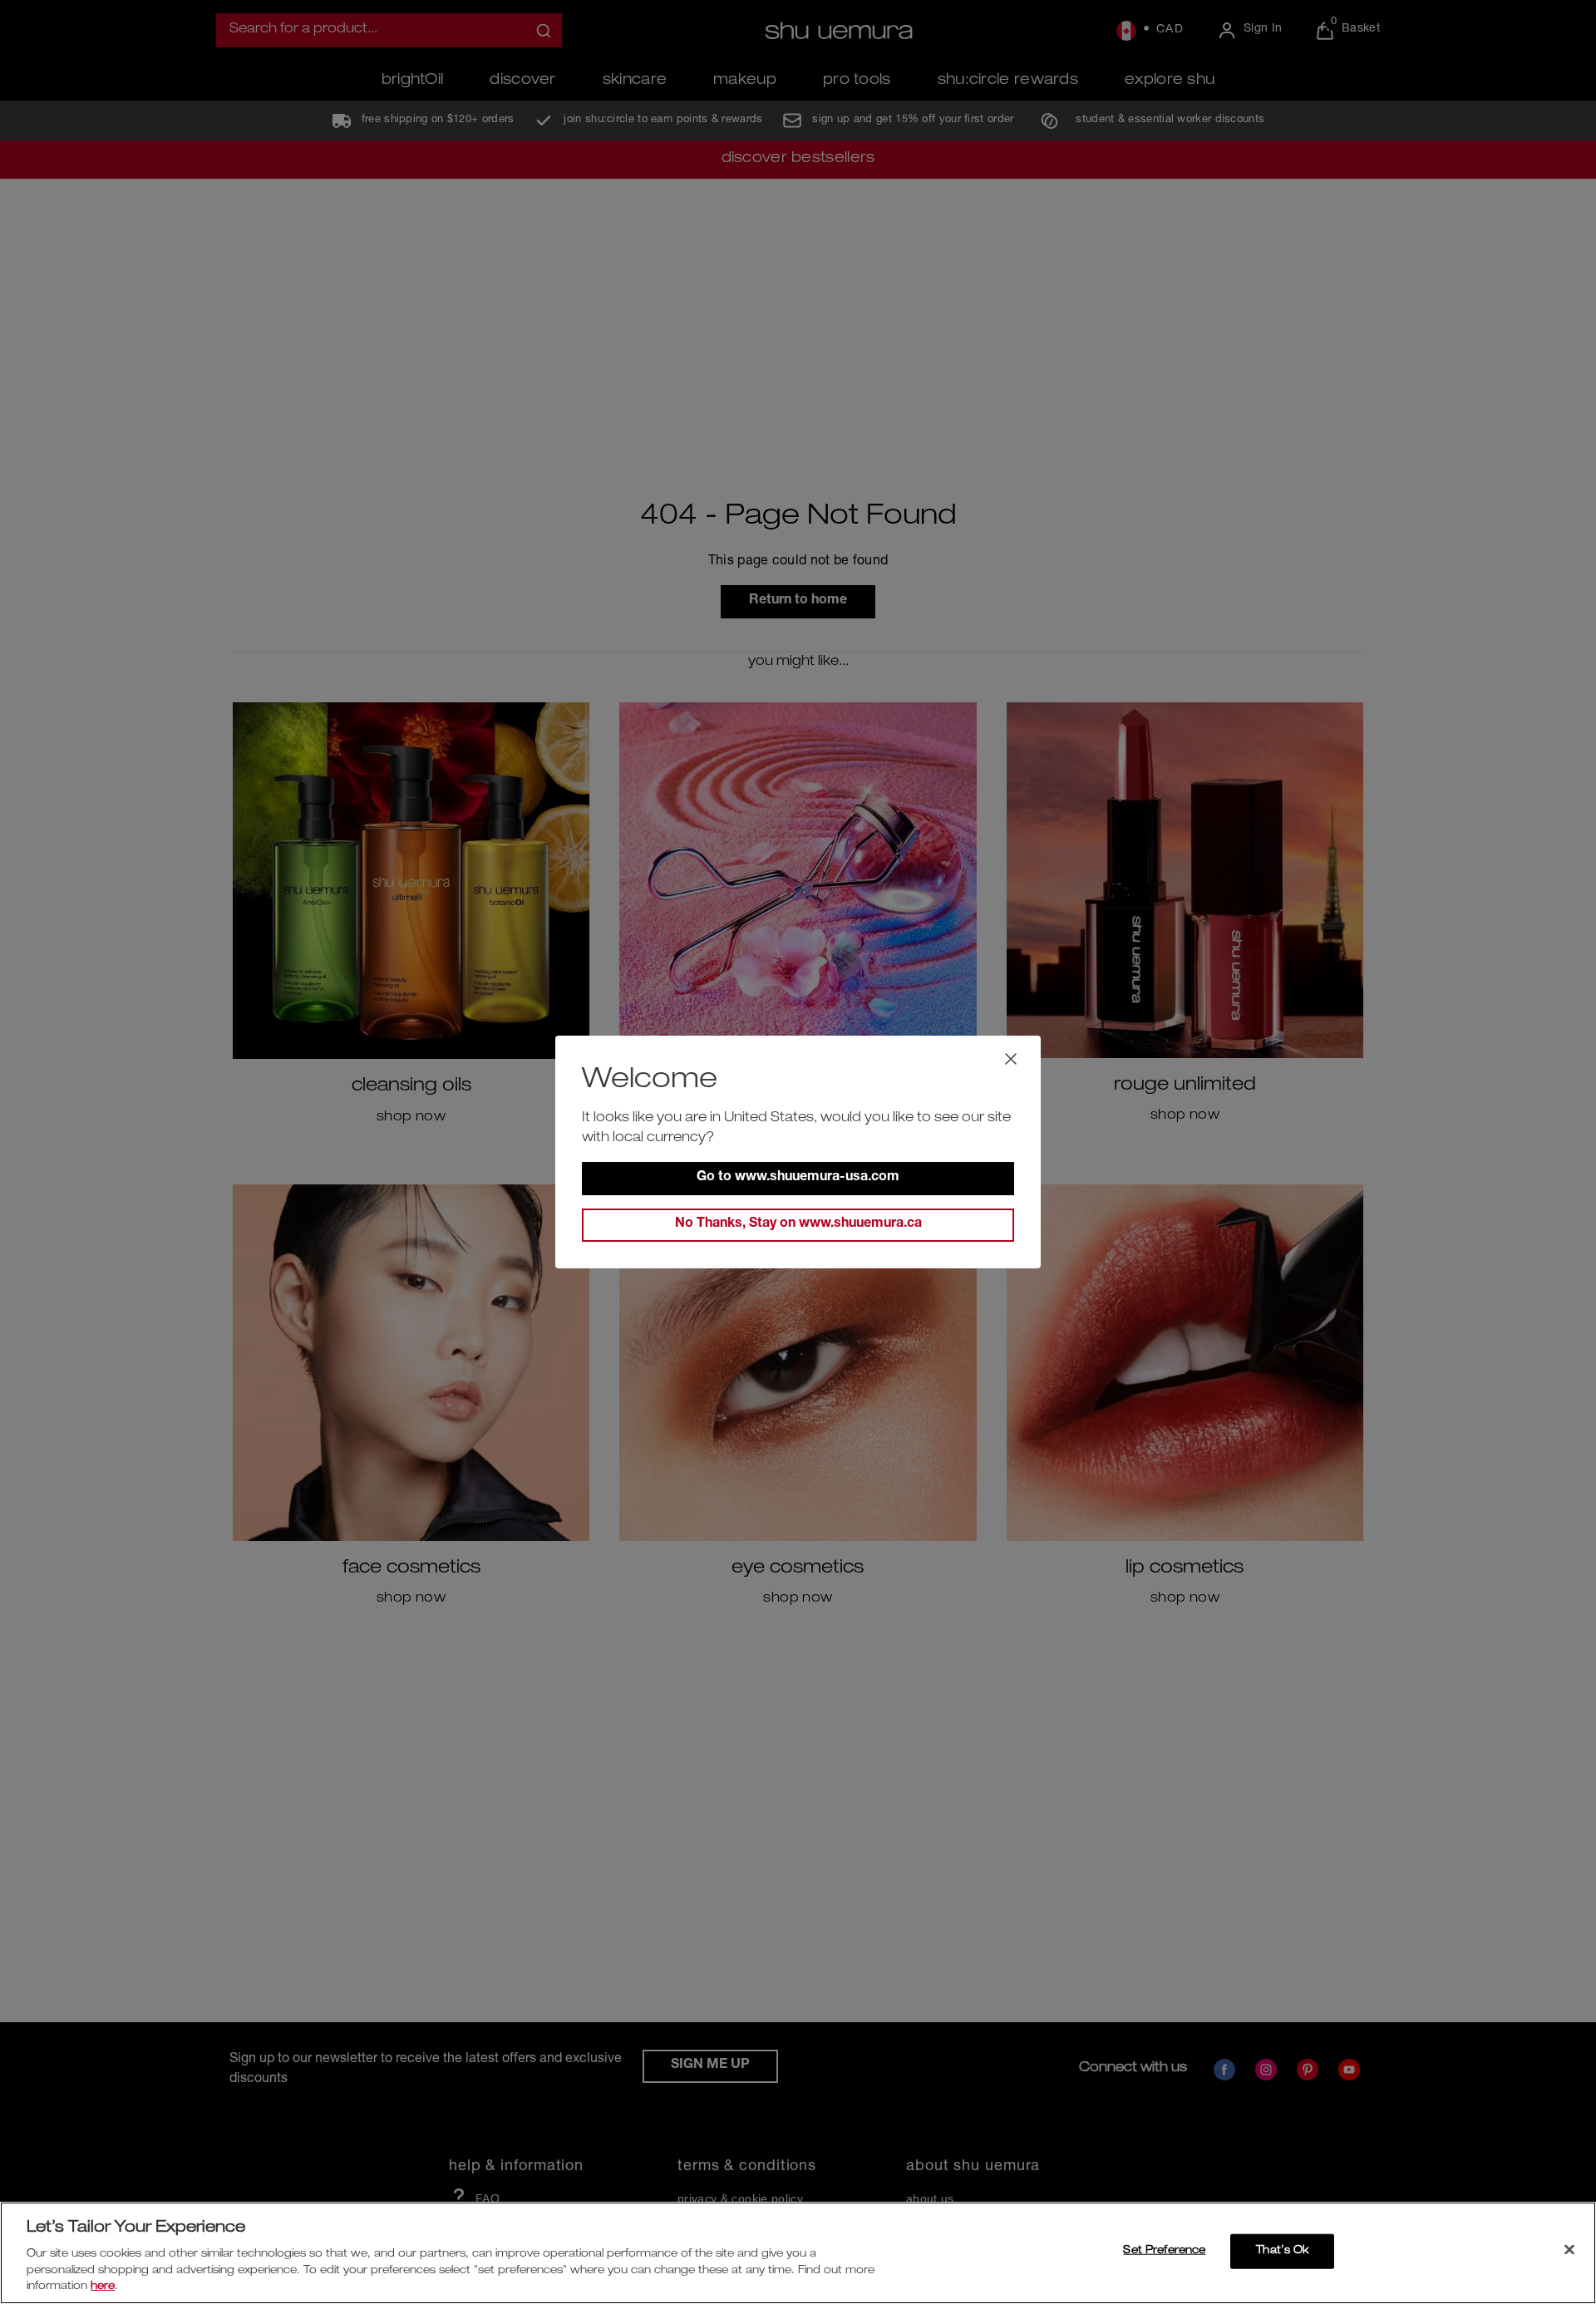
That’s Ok (1282, 2251)
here (103, 2287)
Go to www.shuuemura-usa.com (798, 1178)
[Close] (1569, 2250)
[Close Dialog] (1011, 1059)
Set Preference (1164, 2251)
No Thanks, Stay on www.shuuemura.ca (798, 1224)
